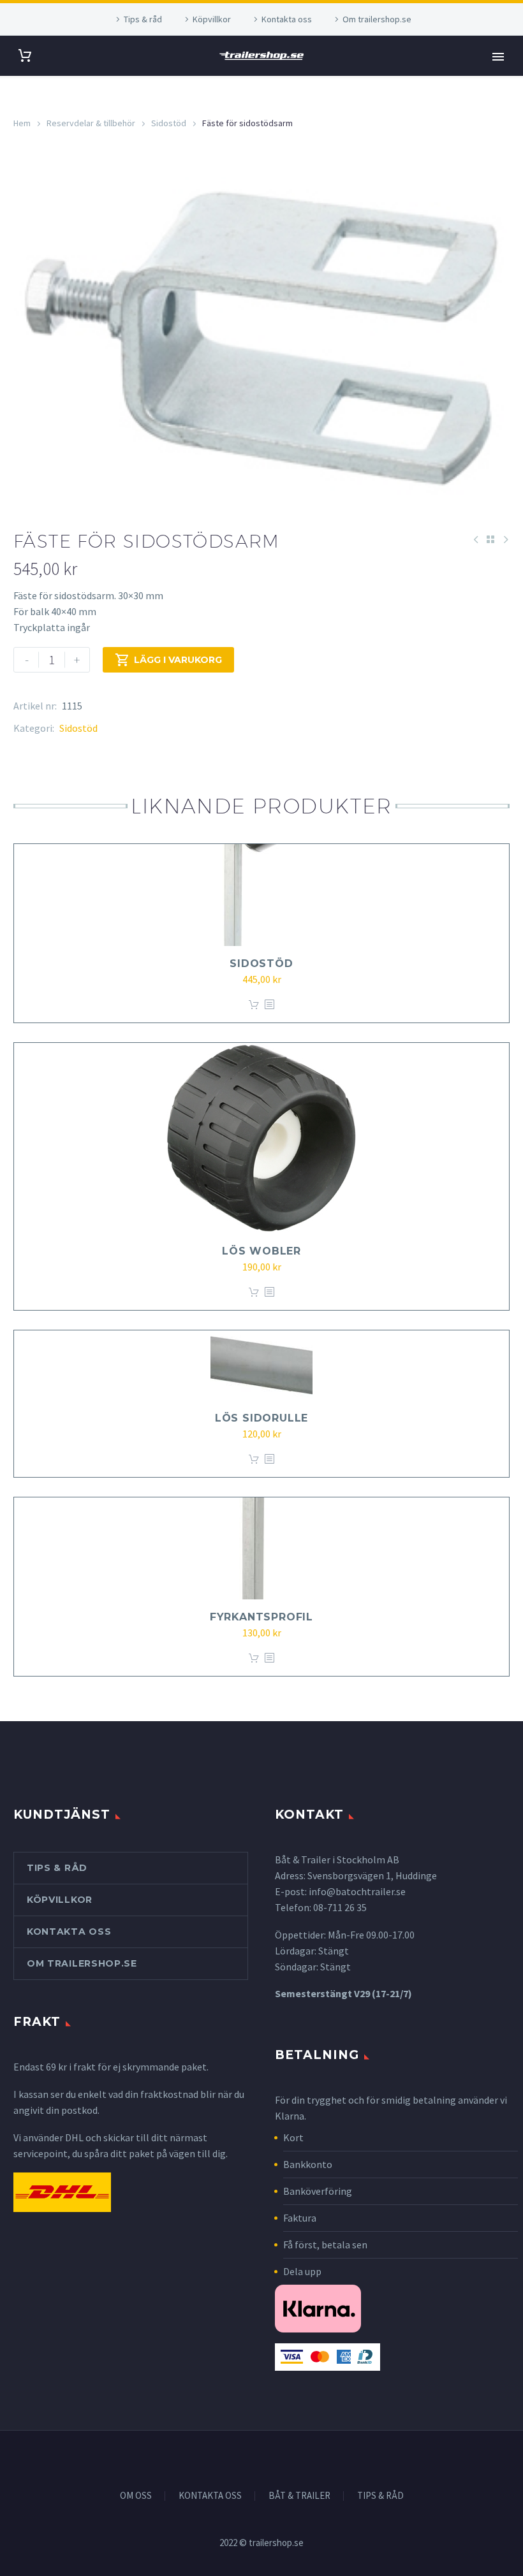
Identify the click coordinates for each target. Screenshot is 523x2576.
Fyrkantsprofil (261, 1617)
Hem (22, 123)
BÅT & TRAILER (299, 2496)
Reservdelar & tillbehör (91, 123)
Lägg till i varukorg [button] (254, 1005)
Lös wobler (261, 1251)
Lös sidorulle (261, 1418)
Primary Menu (498, 57)
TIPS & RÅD (380, 2496)
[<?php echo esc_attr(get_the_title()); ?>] (269, 1005)
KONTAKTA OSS (210, 2496)
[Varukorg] (25, 56)
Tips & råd (143, 19)
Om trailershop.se (377, 19)
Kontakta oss (287, 19)
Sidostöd (169, 123)
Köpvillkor (212, 19)
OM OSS (136, 2496)
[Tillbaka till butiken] (490, 539)
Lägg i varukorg (168, 660)
